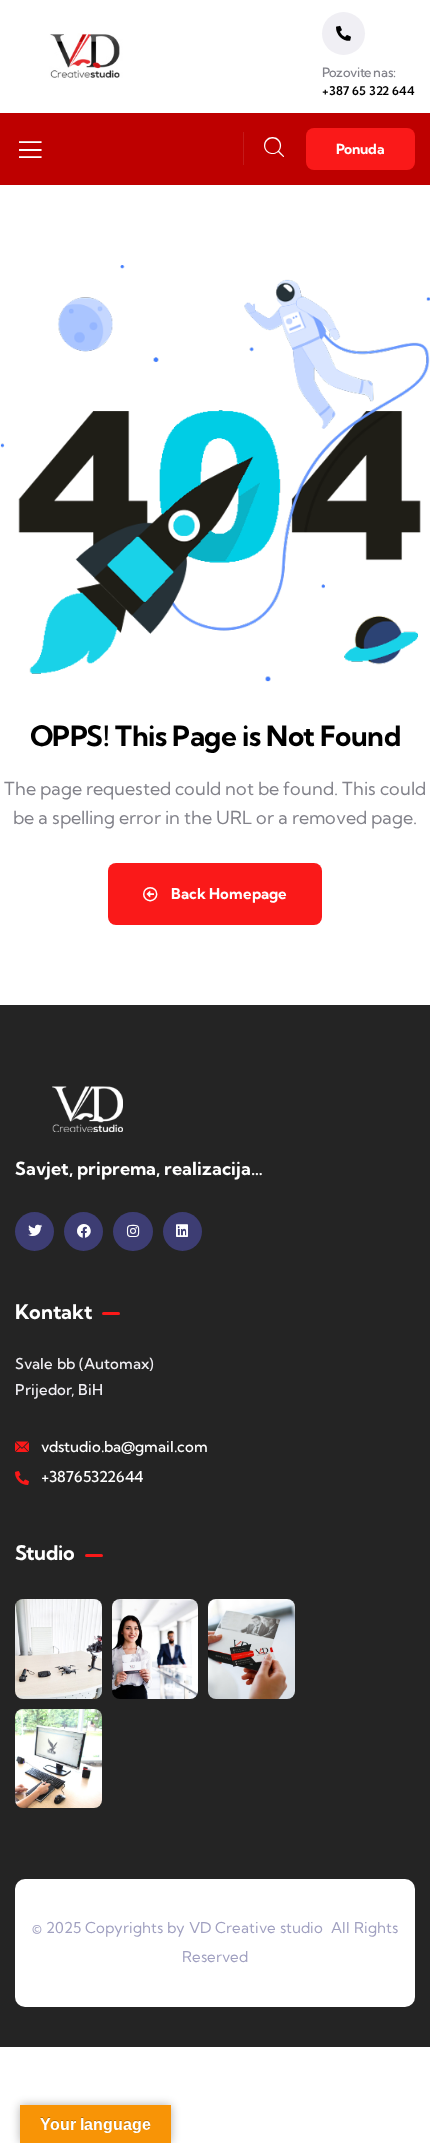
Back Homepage (227, 893)
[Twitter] (34, 1231)
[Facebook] (83, 1231)
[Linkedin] (182, 1231)
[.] (30, 155)
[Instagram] (132, 1231)
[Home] (86, 57)
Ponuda (360, 149)
